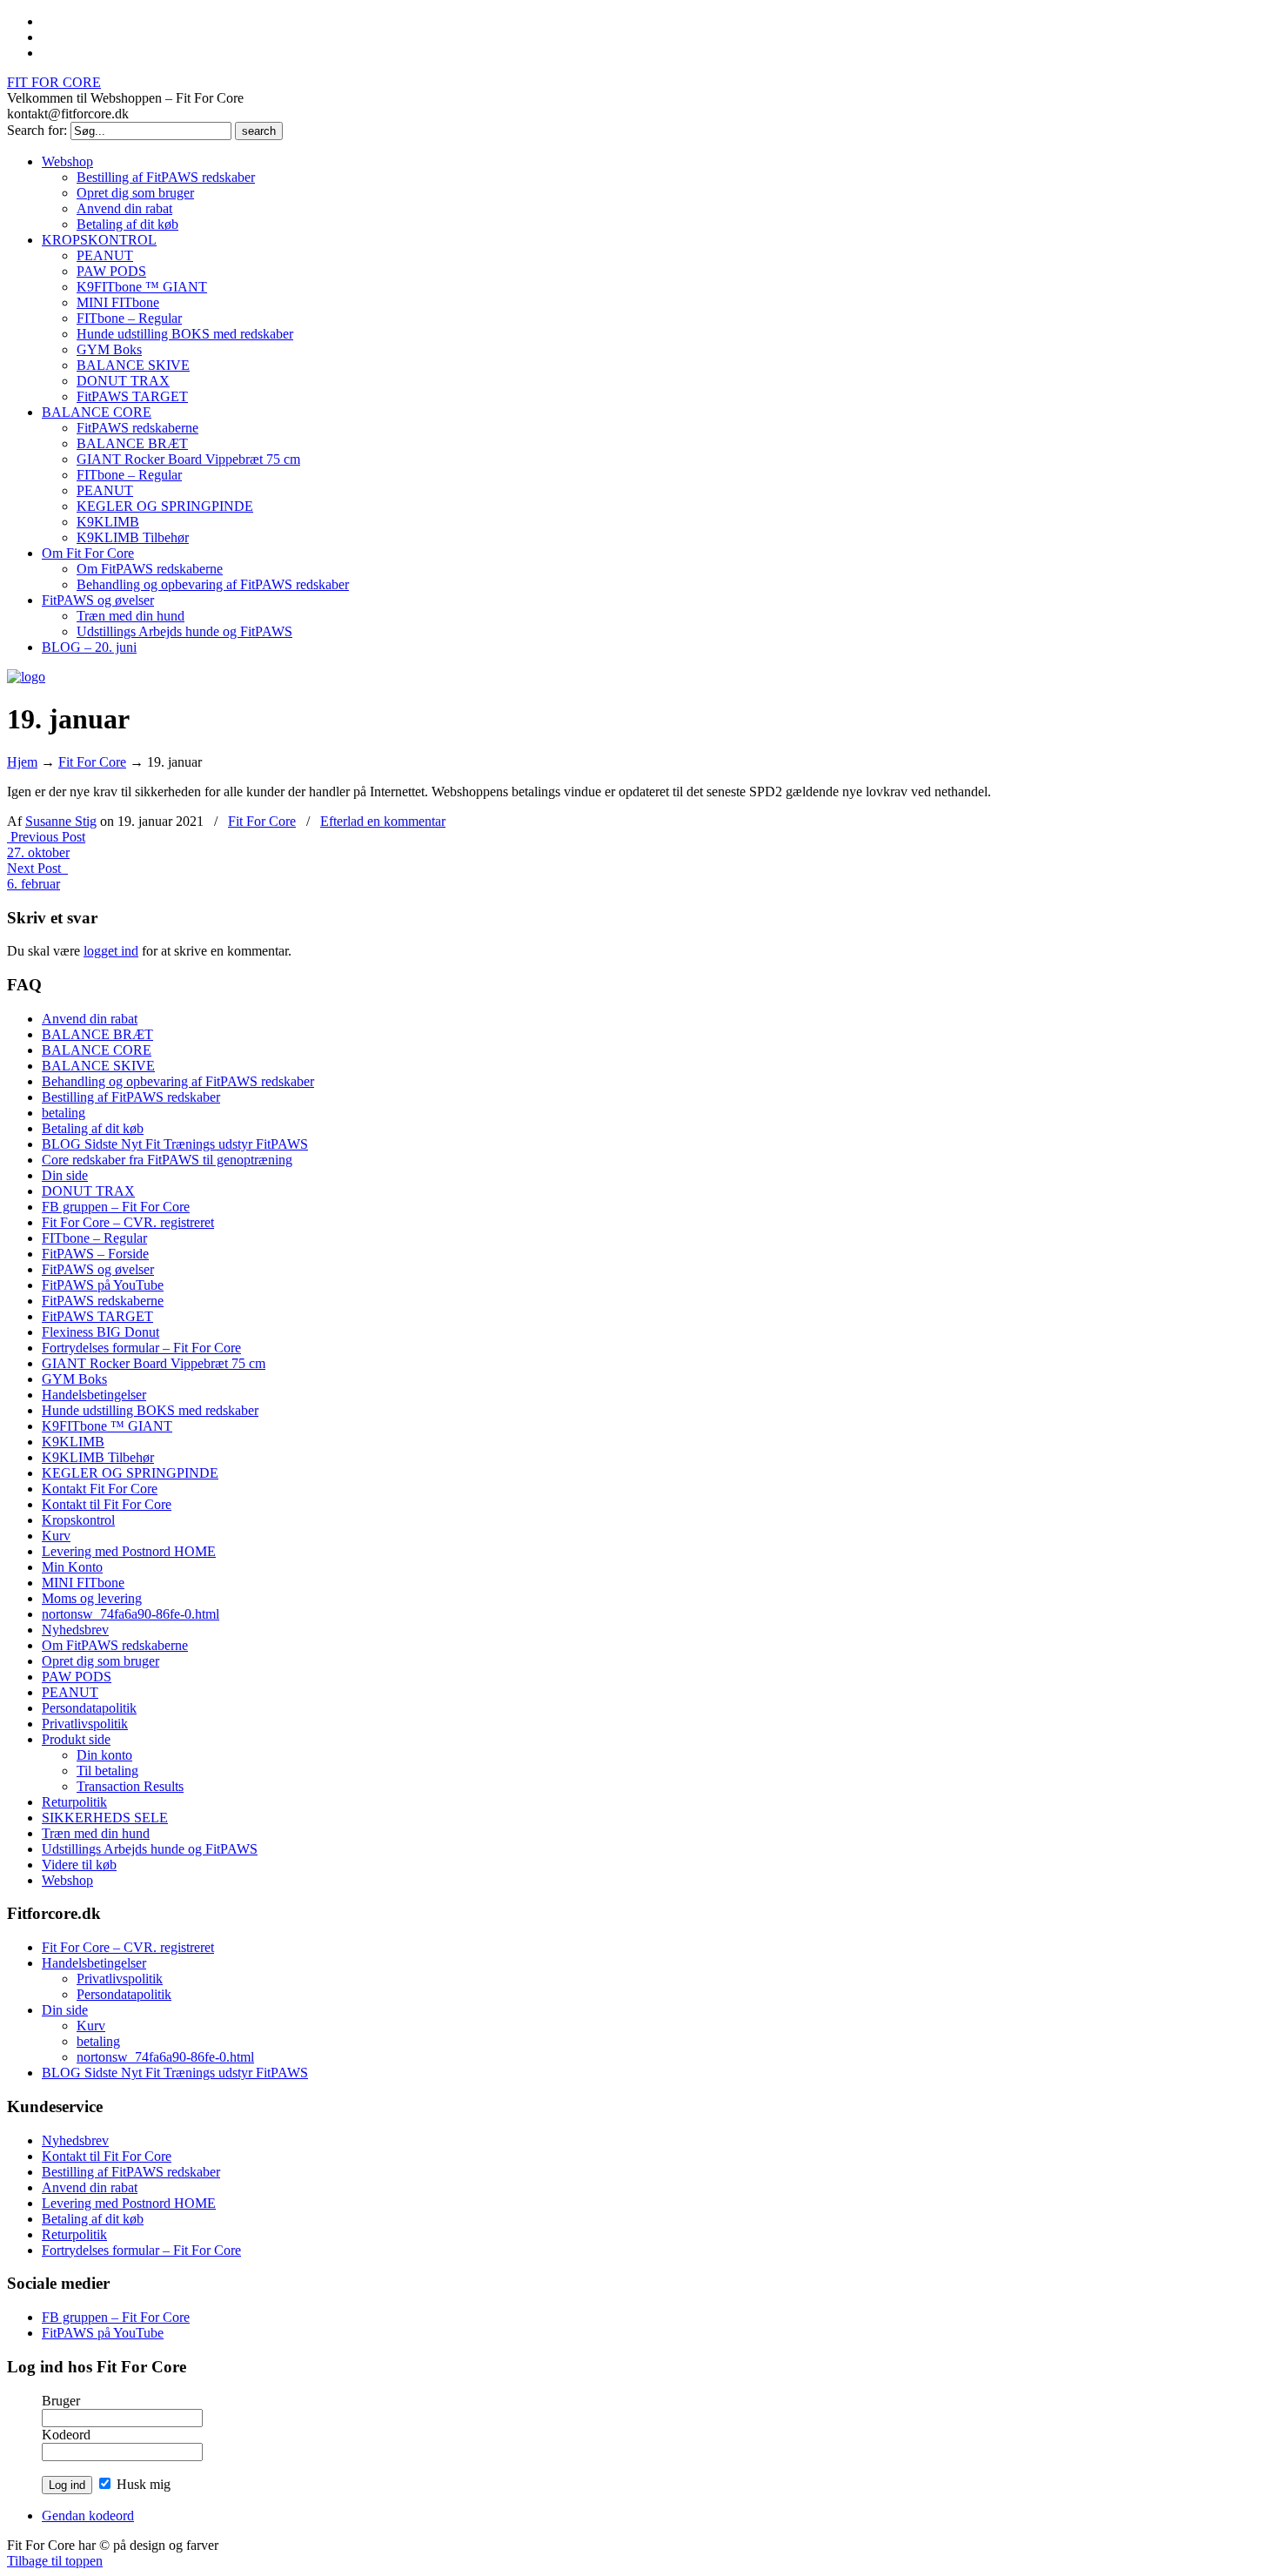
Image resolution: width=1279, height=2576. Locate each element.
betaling (64, 1113)
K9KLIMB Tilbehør (98, 1457)
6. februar (33, 884)
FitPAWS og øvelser (98, 1269)
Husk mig (142, 2484)
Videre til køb (79, 1865)
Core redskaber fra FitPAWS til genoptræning (167, 1160)
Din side (65, 1175)
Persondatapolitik (89, 1708)
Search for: (37, 130)
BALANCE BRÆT (97, 1034)
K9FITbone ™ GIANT (107, 1426)
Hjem (22, 762)
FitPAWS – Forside (95, 1254)
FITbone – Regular (94, 1238)
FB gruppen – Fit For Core (116, 1207)
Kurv (56, 1536)
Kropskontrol (78, 1520)
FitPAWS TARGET (97, 1316)
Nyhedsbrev (75, 1630)
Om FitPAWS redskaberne (115, 1645)
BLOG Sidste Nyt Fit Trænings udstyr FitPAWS (175, 1144)
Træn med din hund (96, 1833)
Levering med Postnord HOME (129, 1551)
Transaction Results (130, 1786)
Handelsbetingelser (94, 1395)
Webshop (67, 1880)
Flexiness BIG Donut (100, 1332)
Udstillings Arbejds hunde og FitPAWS (150, 1849)
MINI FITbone (83, 1583)
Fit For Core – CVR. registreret (128, 1222)
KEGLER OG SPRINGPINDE (130, 1473)
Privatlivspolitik (85, 1724)
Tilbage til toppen (55, 2561)
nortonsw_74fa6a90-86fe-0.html (131, 1614)
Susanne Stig (61, 821)
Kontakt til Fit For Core (107, 1504)
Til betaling (107, 1771)
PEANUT (70, 1692)
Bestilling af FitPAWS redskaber (131, 1097)
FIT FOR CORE (54, 82)
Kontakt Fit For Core (100, 1489)
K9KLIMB (73, 1442)
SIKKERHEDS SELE (105, 1818)
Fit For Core (92, 762)
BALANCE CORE (97, 1050)
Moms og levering (92, 1598)
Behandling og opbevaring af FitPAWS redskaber (178, 1081)
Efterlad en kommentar (383, 821)
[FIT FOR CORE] (26, 677)
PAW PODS (77, 1677)
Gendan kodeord (88, 2516)
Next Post (37, 868)
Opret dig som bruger (100, 1661)
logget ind (111, 951)
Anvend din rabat (90, 1019)
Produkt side (76, 1739)
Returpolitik (74, 1802)
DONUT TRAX (88, 1191)
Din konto (104, 1755)
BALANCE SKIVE (98, 1066)
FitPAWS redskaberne (103, 1301)
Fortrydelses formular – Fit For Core (141, 1348)
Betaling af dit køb (93, 1128)
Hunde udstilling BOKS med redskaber (150, 1410)
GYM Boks (74, 1379)
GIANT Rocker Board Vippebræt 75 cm (154, 1363)
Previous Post (46, 837)
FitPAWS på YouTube (103, 1285)
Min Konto (72, 1567)
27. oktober (38, 852)
